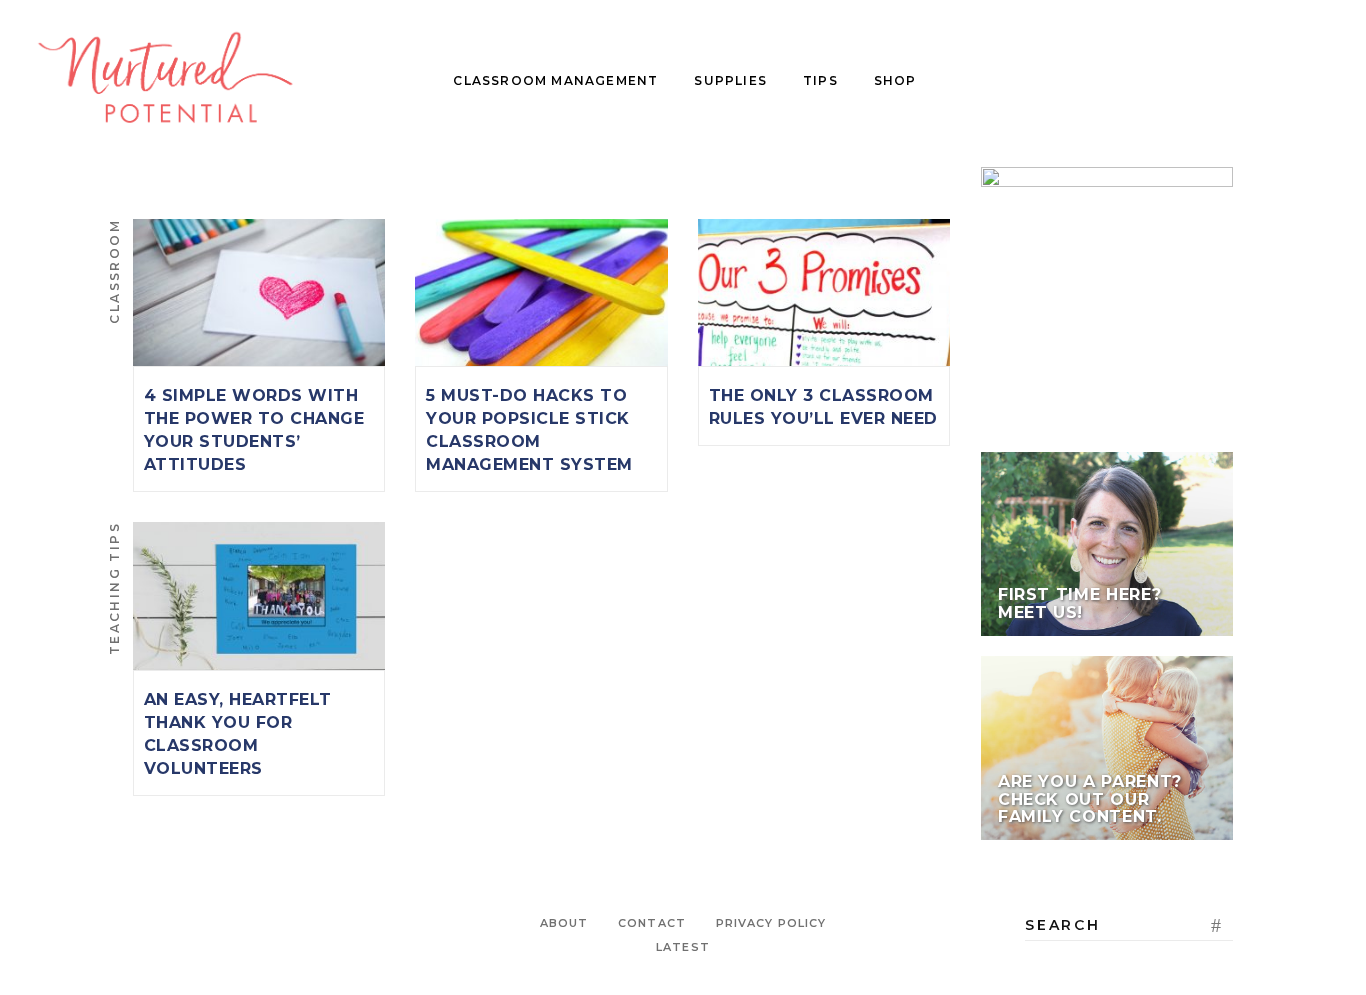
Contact (652, 923)
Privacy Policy (771, 923)
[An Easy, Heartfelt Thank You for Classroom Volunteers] (259, 595)
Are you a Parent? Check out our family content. (1090, 799)
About (564, 923)
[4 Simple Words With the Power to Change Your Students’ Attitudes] (259, 292)
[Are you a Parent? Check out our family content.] (1107, 748)
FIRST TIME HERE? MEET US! (1079, 603)
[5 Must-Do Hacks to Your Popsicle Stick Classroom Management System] (541, 292)
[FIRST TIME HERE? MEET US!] (1107, 544)
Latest (683, 947)
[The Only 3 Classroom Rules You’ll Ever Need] (824, 292)
